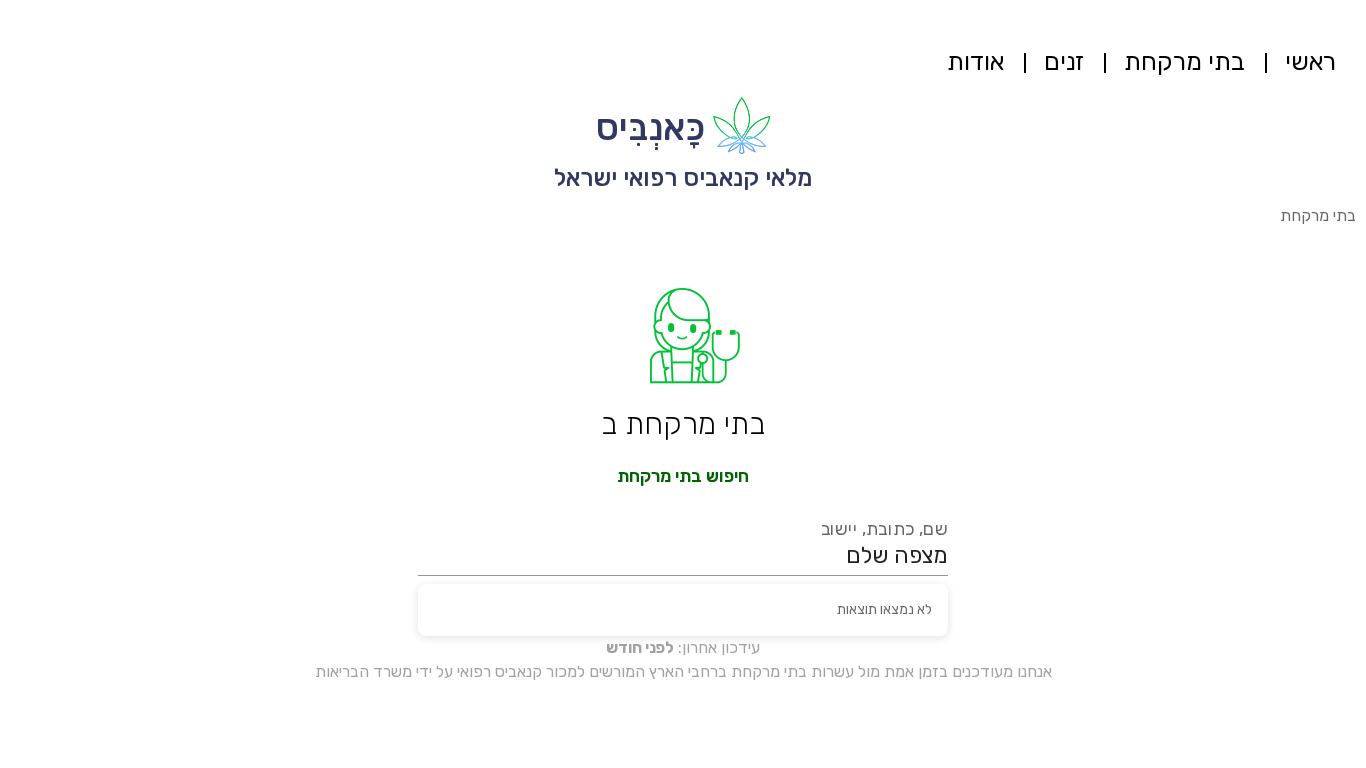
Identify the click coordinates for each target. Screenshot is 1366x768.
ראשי (1310, 61)
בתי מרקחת (1184, 61)
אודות (975, 61)
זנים (1064, 61)
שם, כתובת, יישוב (885, 529)
